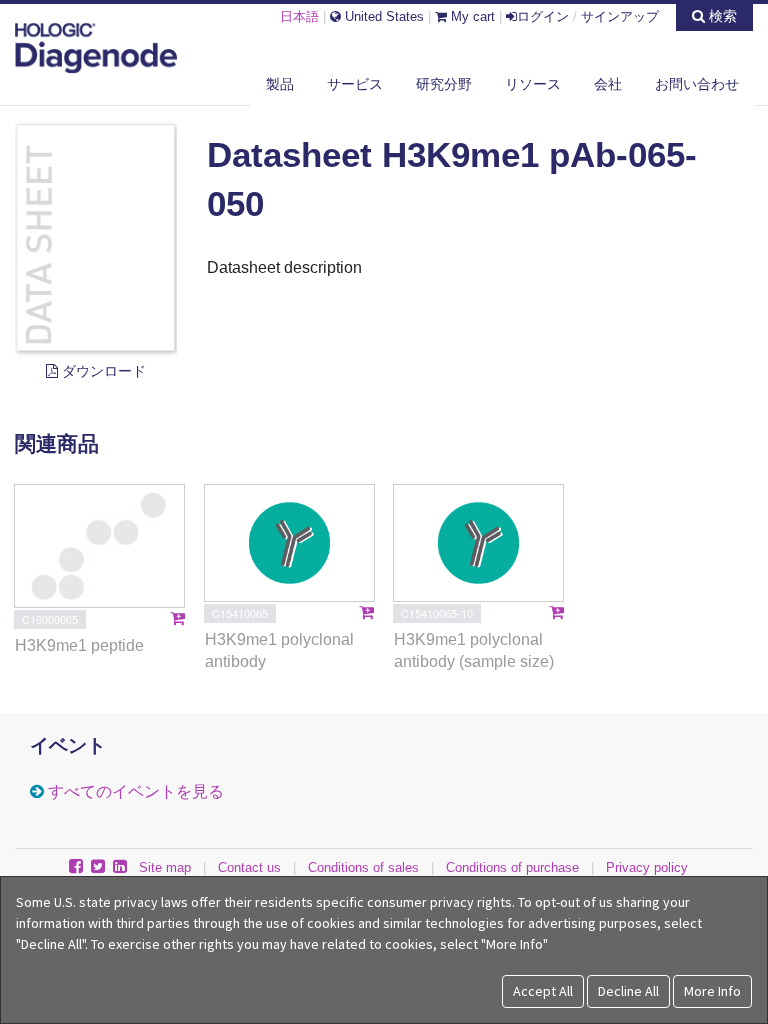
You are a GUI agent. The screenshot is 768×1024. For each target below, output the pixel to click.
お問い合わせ (697, 84)
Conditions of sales (363, 867)
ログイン (543, 16)
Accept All (543, 991)
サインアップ (620, 16)
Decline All (628, 991)
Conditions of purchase (512, 867)
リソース (533, 84)
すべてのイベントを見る (136, 791)
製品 (280, 84)
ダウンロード (102, 371)
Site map (165, 867)
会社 (608, 84)
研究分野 (444, 84)
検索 (721, 16)
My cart (471, 16)
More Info (712, 991)
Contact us (249, 867)
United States (382, 16)
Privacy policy (647, 867)
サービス (355, 84)
